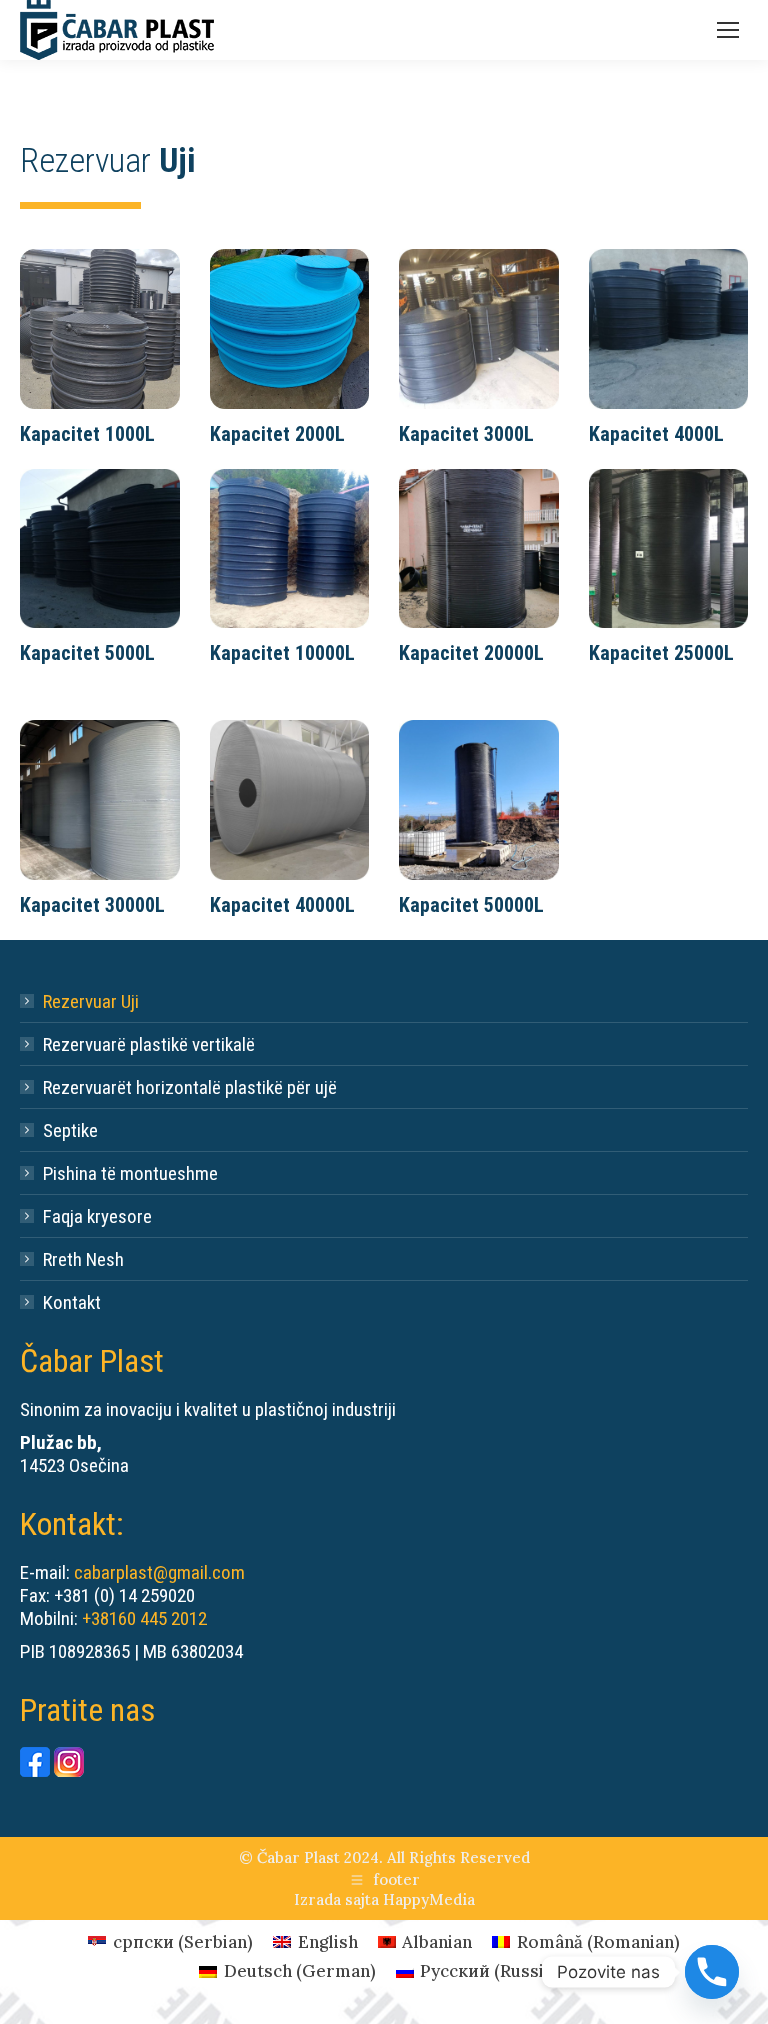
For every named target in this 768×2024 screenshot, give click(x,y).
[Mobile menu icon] (728, 30)
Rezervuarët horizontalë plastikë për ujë (190, 1087)
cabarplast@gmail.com (159, 1572)
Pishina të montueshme (130, 1173)
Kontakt (72, 1302)
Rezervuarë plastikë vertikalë (149, 1044)
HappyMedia (429, 1899)
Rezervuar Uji (91, 1001)
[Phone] (712, 1972)
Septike (70, 1130)
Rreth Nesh (83, 1259)
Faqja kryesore (97, 1216)
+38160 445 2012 (144, 1618)
